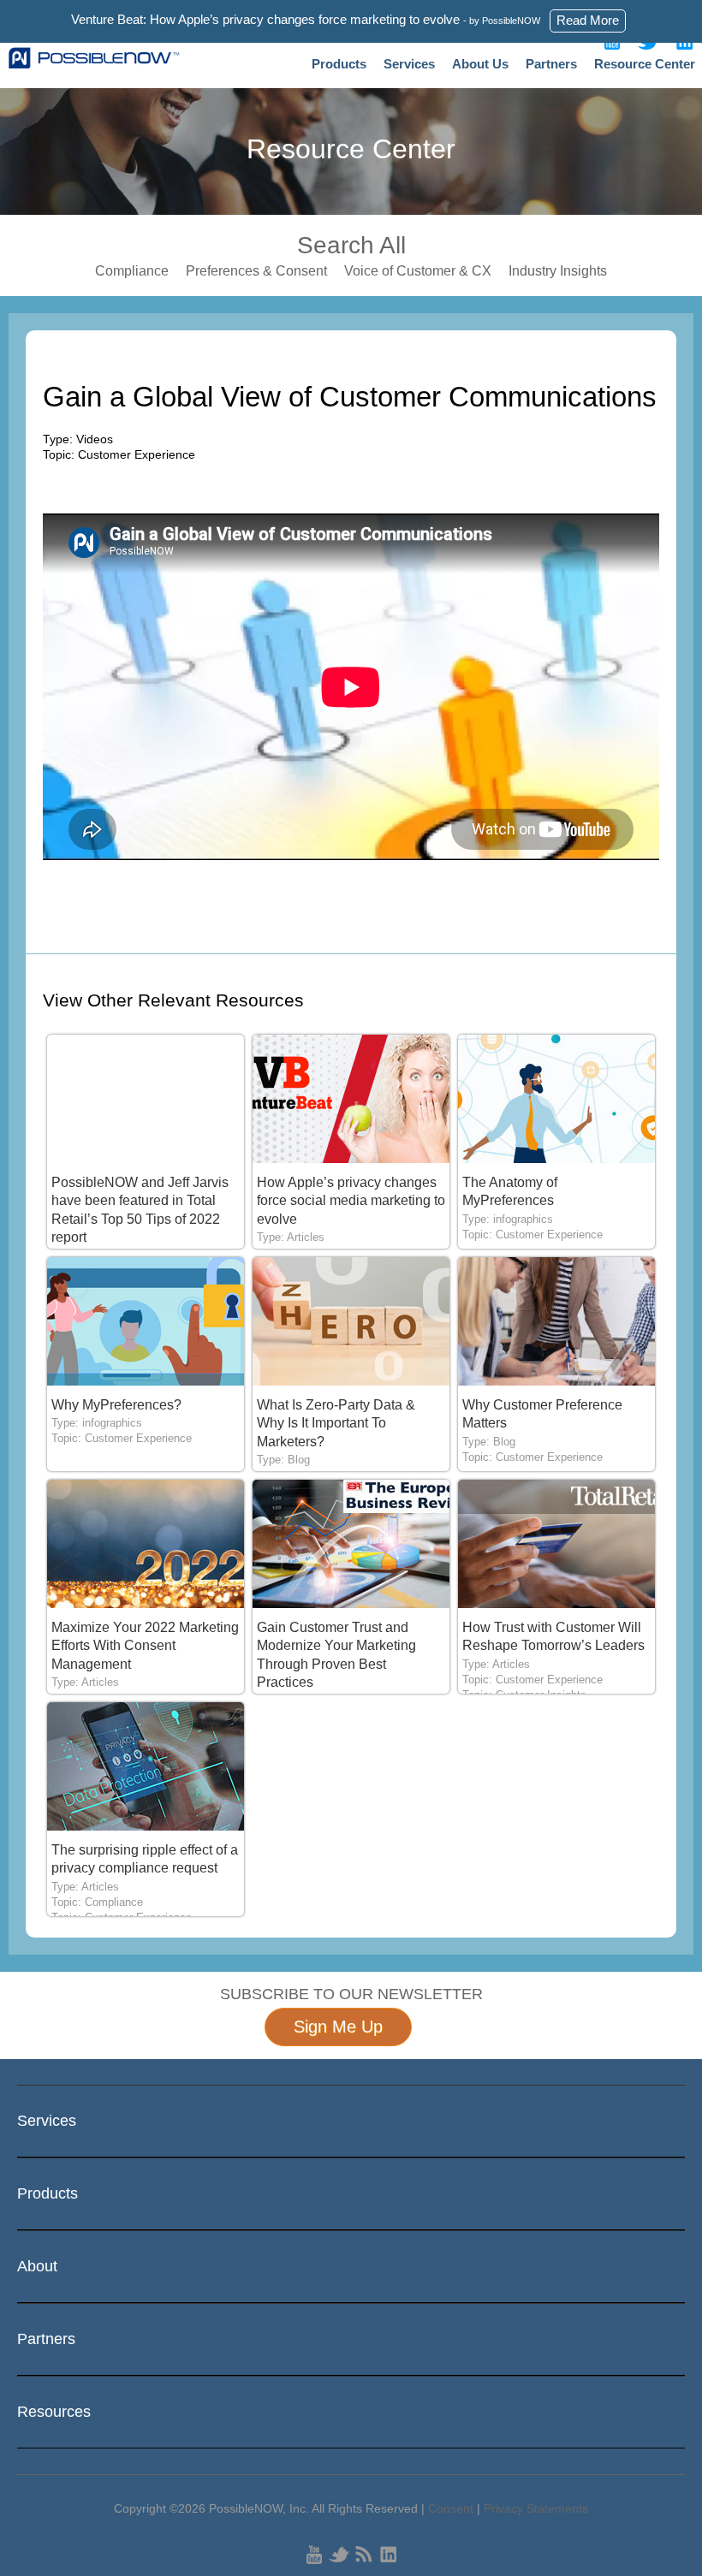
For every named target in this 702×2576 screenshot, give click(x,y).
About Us (480, 64)
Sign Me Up (338, 2027)
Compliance (132, 271)
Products (339, 64)
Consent (451, 2508)
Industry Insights (558, 271)
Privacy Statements (536, 2508)
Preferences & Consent (256, 271)
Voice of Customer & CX (418, 271)
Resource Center (645, 64)
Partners (551, 64)
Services (409, 64)
